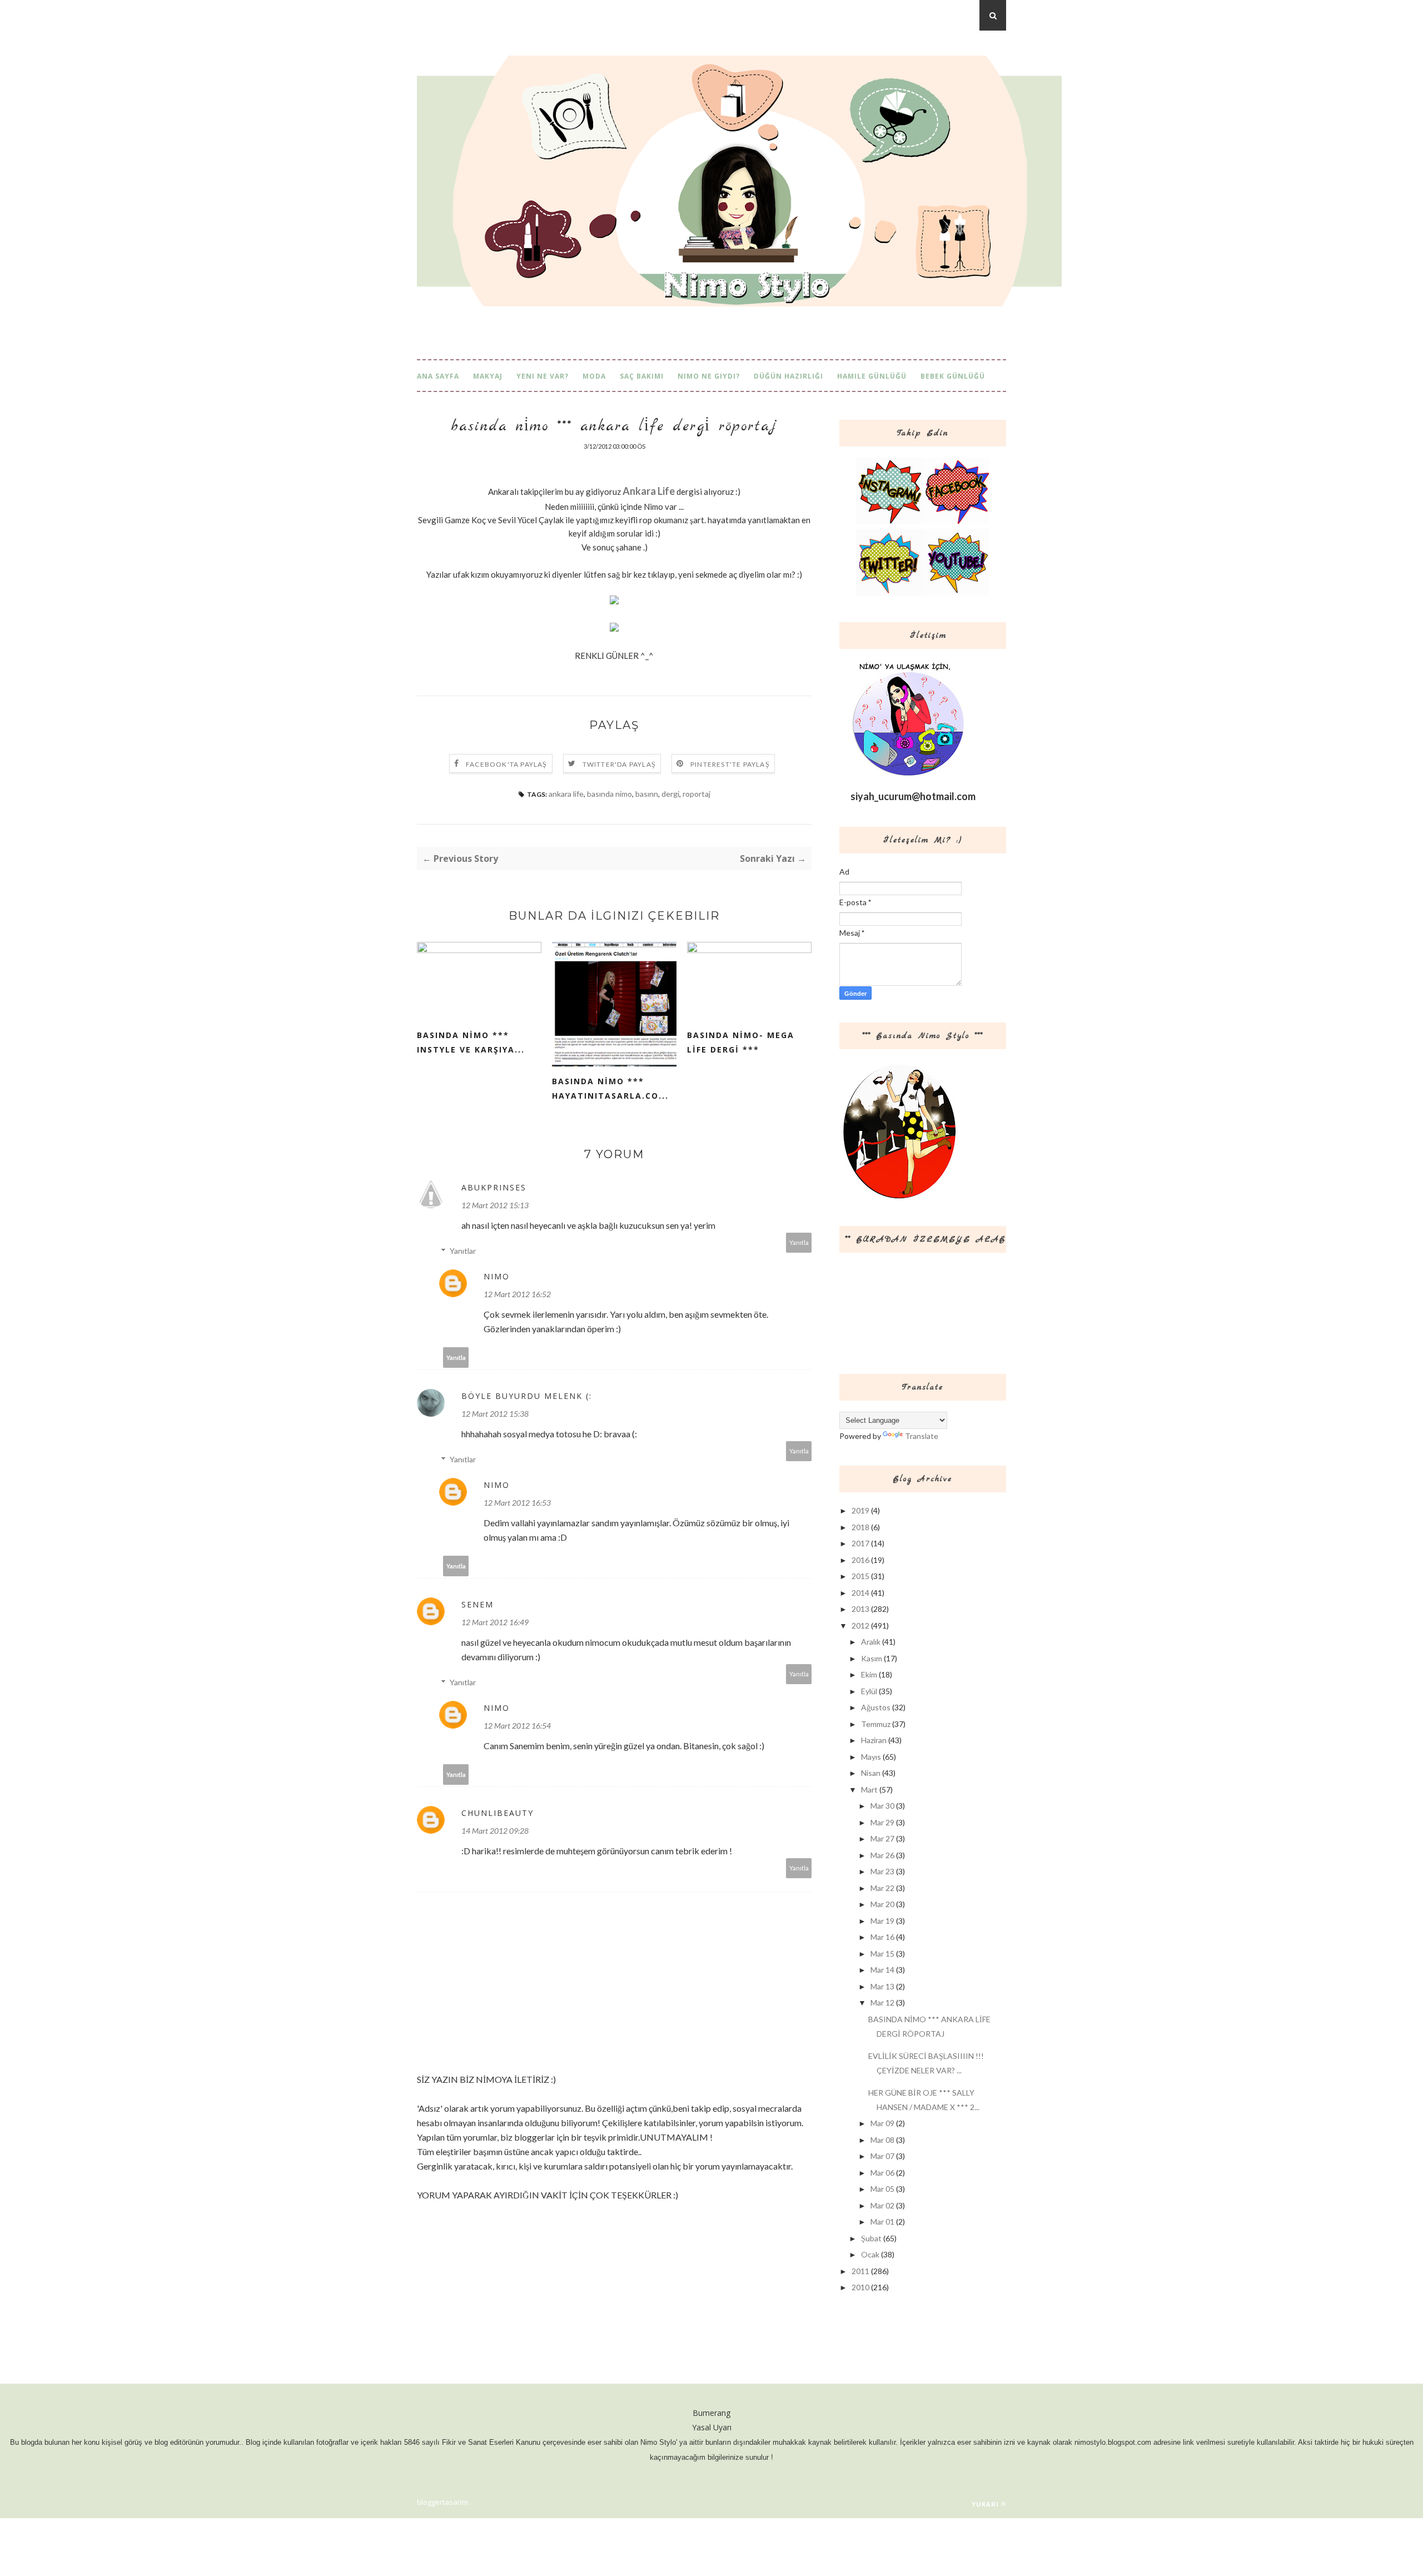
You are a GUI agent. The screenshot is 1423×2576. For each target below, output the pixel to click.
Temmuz (876, 1724)
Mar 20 (882, 1904)
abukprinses (494, 1187)
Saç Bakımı (642, 376)
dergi (670, 794)
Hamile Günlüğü (872, 376)
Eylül (869, 1691)
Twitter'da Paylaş (619, 764)
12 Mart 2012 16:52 (517, 1294)
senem (477, 1604)
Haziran (874, 1740)
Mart (869, 1790)
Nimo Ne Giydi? (709, 376)
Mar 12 (882, 2002)
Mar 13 (882, 1986)
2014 (860, 1593)
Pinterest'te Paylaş (730, 764)
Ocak (870, 2254)
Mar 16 (882, 1937)
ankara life (566, 794)
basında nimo (609, 794)
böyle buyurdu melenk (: (527, 1396)
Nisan (871, 1773)
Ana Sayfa (438, 376)
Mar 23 (882, 1871)
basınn (647, 794)
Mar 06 (882, 2173)
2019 (860, 1510)
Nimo (497, 1276)
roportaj (696, 794)
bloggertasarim (442, 2502)
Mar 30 (882, 1806)
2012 (860, 1625)
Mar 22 (882, 1888)
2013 (860, 1609)
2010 (860, 2287)
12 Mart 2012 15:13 (495, 1205)
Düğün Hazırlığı (788, 376)
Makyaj (488, 376)
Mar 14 (882, 1970)
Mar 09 (882, 2123)
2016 (860, 1560)
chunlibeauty (497, 1813)
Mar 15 (882, 1954)
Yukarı (985, 2504)
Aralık (871, 1642)
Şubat (871, 2238)
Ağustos (876, 1707)
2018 (860, 1527)
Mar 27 (882, 1838)
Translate (922, 1436)
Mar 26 (882, 1855)
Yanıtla (799, 1242)
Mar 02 (882, 2205)
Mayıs (871, 1757)
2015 (860, 1576)
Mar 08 (882, 2140)
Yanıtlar (463, 1251)
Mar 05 (882, 2189)
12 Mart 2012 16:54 (517, 1726)
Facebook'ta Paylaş (507, 764)
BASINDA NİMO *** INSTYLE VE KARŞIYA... (471, 1042)
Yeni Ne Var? (543, 376)
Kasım (872, 1658)
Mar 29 (882, 1822)
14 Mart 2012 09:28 (495, 1831)
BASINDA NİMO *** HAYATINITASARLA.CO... (610, 1088)
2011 (860, 2271)
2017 (860, 1543)
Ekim (869, 1674)
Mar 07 (882, 2156)
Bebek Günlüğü (953, 376)
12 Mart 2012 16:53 (517, 1503)
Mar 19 (882, 1921)
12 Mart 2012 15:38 (495, 1414)
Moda (594, 376)
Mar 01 (882, 2222)
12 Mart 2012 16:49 (495, 1622)
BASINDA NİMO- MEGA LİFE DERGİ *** (741, 1042)
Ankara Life (649, 491)
